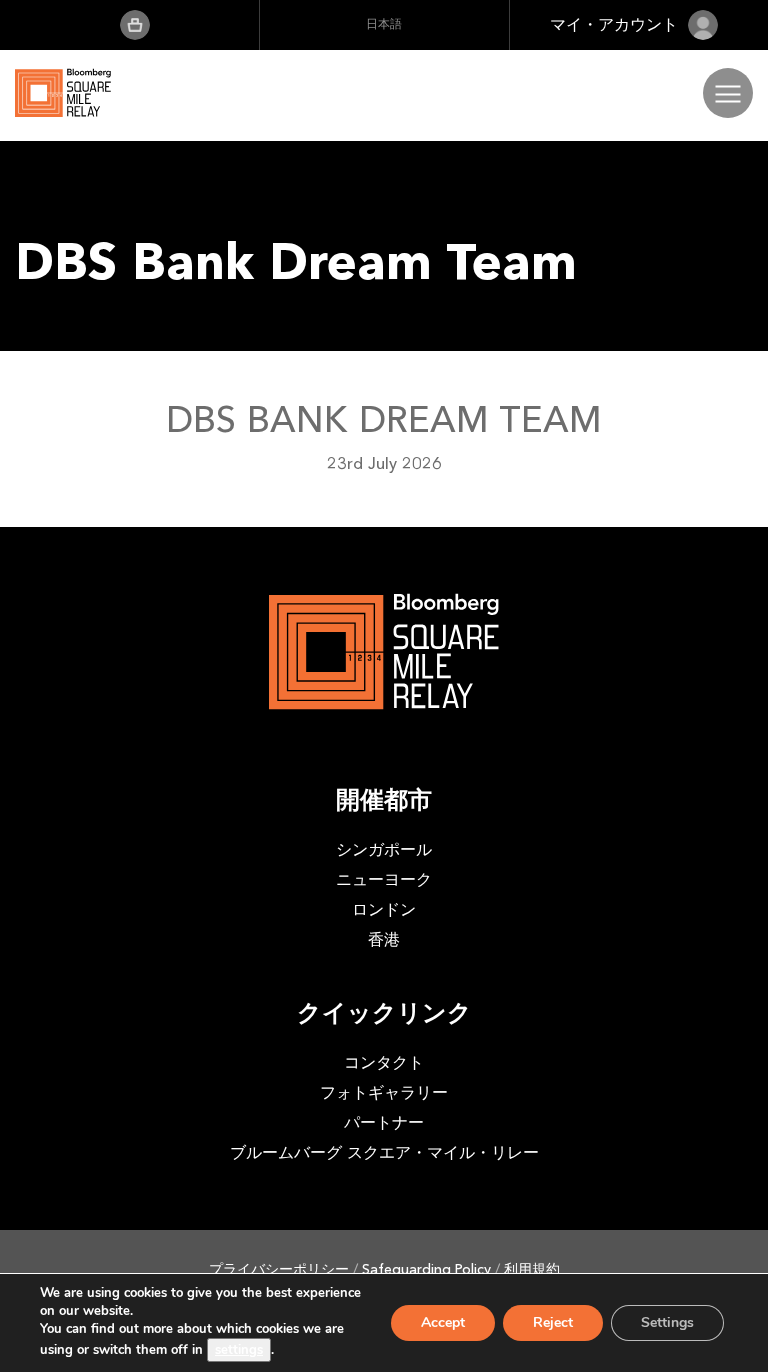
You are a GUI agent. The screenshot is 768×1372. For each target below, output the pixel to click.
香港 (384, 939)
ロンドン (384, 909)
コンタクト (384, 1062)
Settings (667, 1322)
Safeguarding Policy (426, 1269)
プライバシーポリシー (279, 1269)
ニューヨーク (384, 879)
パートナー (384, 1122)
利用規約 (532, 1269)
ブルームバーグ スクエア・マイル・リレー (384, 1152)
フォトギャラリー (384, 1092)
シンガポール (384, 849)
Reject (553, 1322)
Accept (443, 1322)
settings (239, 1350)
